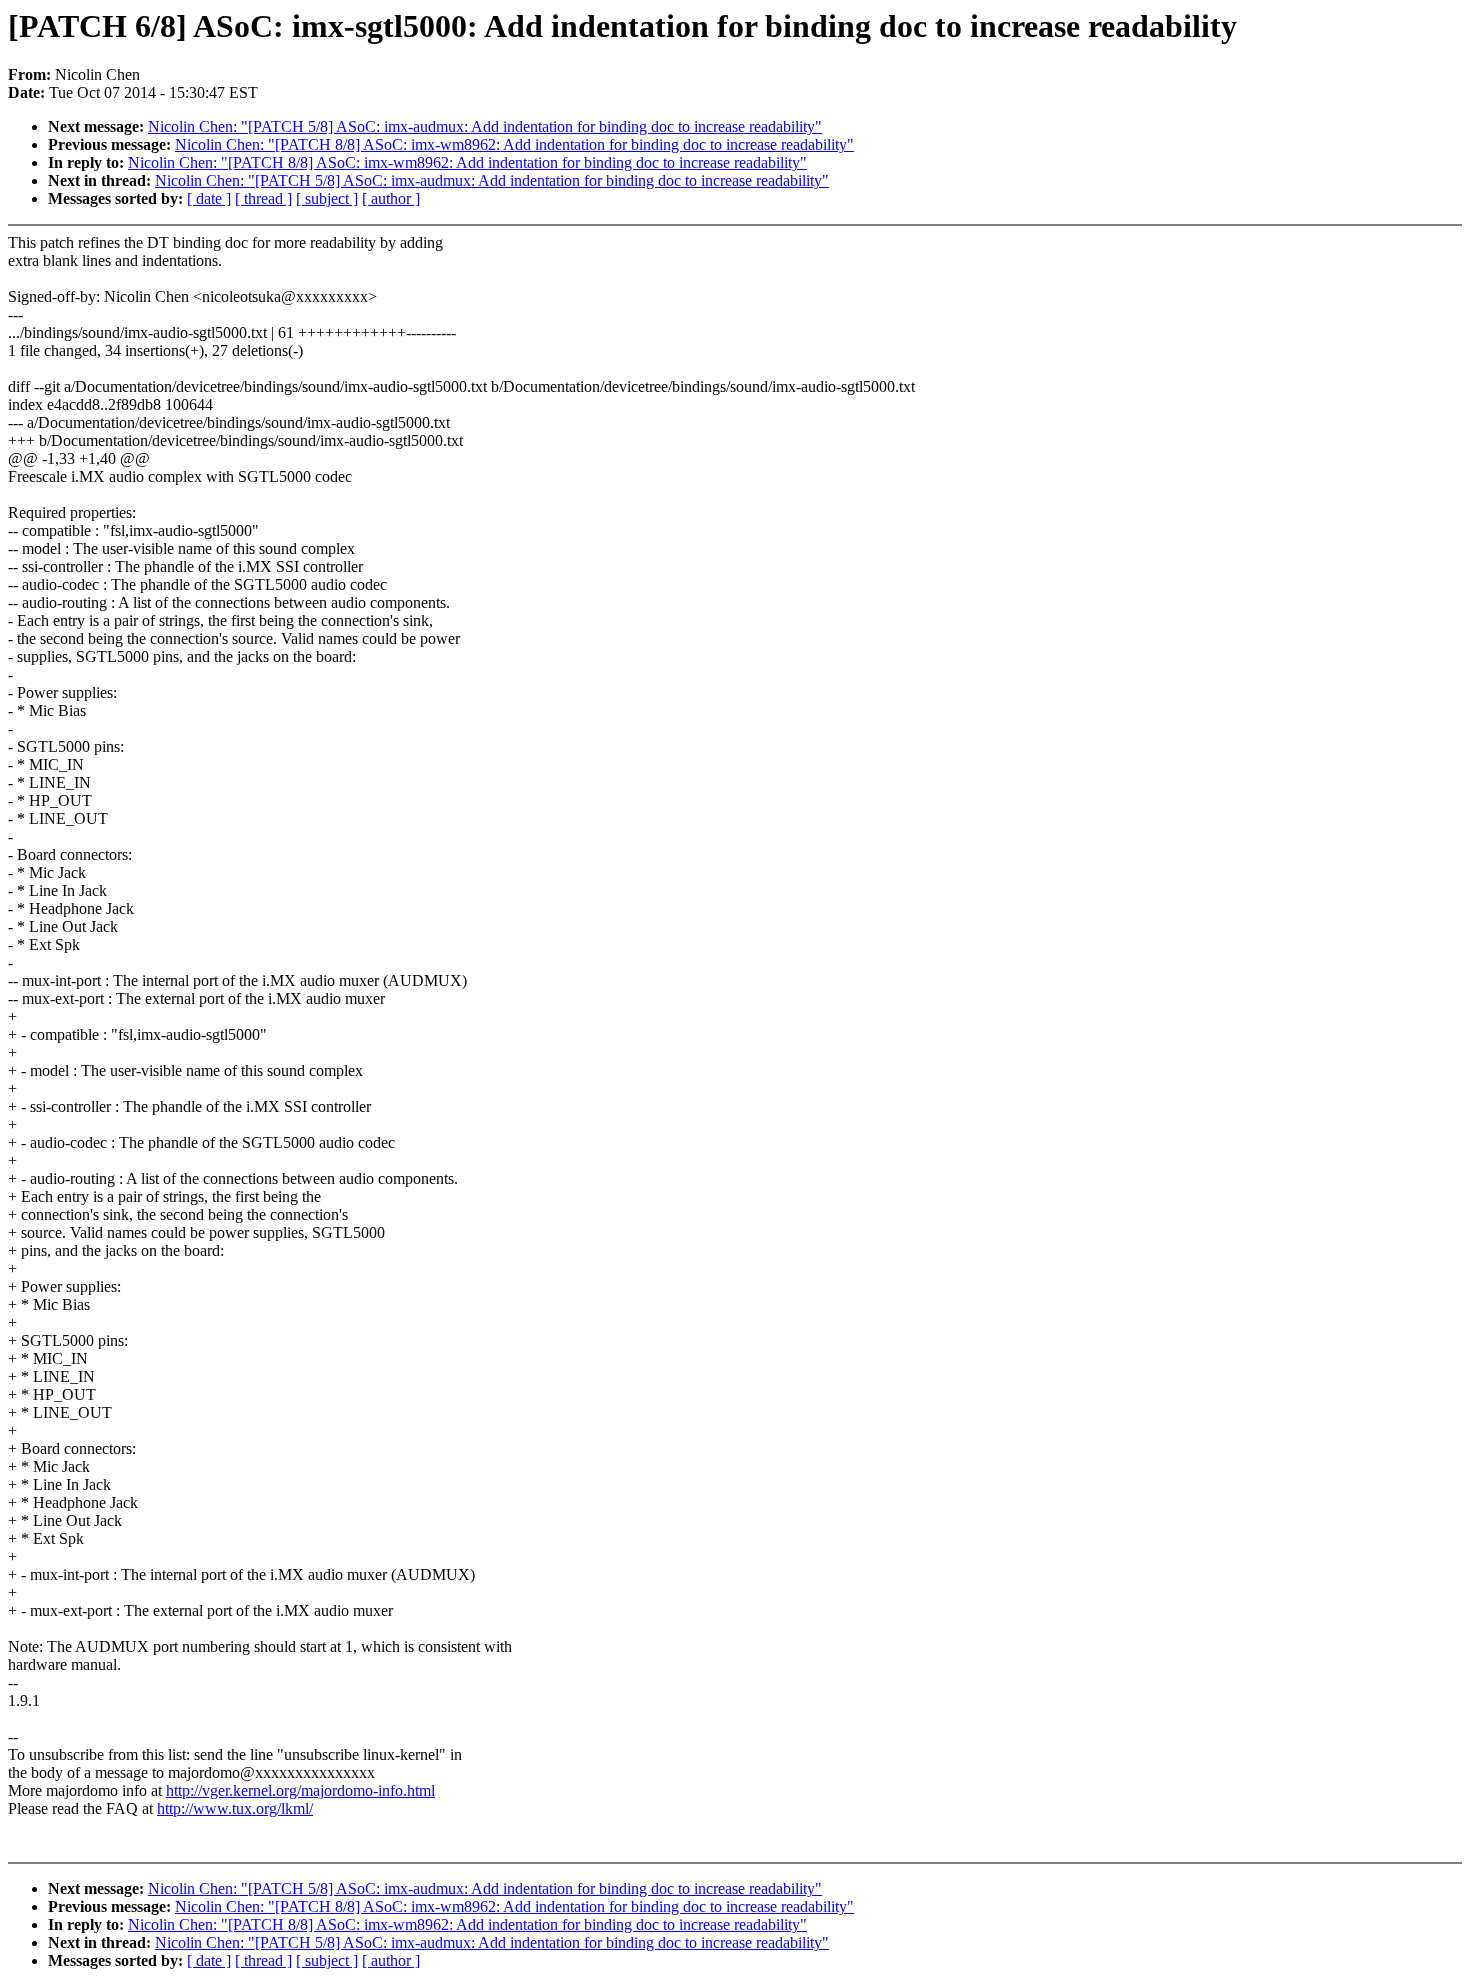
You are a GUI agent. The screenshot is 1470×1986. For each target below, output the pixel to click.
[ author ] (391, 198)
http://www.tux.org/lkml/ (235, 1808)
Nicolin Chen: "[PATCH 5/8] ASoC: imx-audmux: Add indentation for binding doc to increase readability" (485, 126)
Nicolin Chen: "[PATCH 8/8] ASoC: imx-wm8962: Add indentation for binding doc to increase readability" (514, 144)
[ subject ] (327, 198)
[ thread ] (263, 198)
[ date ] (209, 198)
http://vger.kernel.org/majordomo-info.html (300, 1790)
